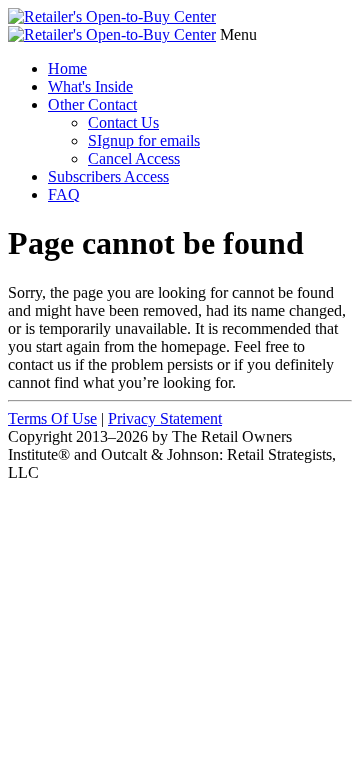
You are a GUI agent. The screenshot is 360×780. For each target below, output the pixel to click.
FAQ (64, 194)
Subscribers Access (108, 176)
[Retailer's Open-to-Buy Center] (112, 16)
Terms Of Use (52, 418)
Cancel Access (134, 158)
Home (67, 68)
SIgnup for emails (144, 140)
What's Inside (90, 86)
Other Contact (92, 104)
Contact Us (123, 122)
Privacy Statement (165, 418)
